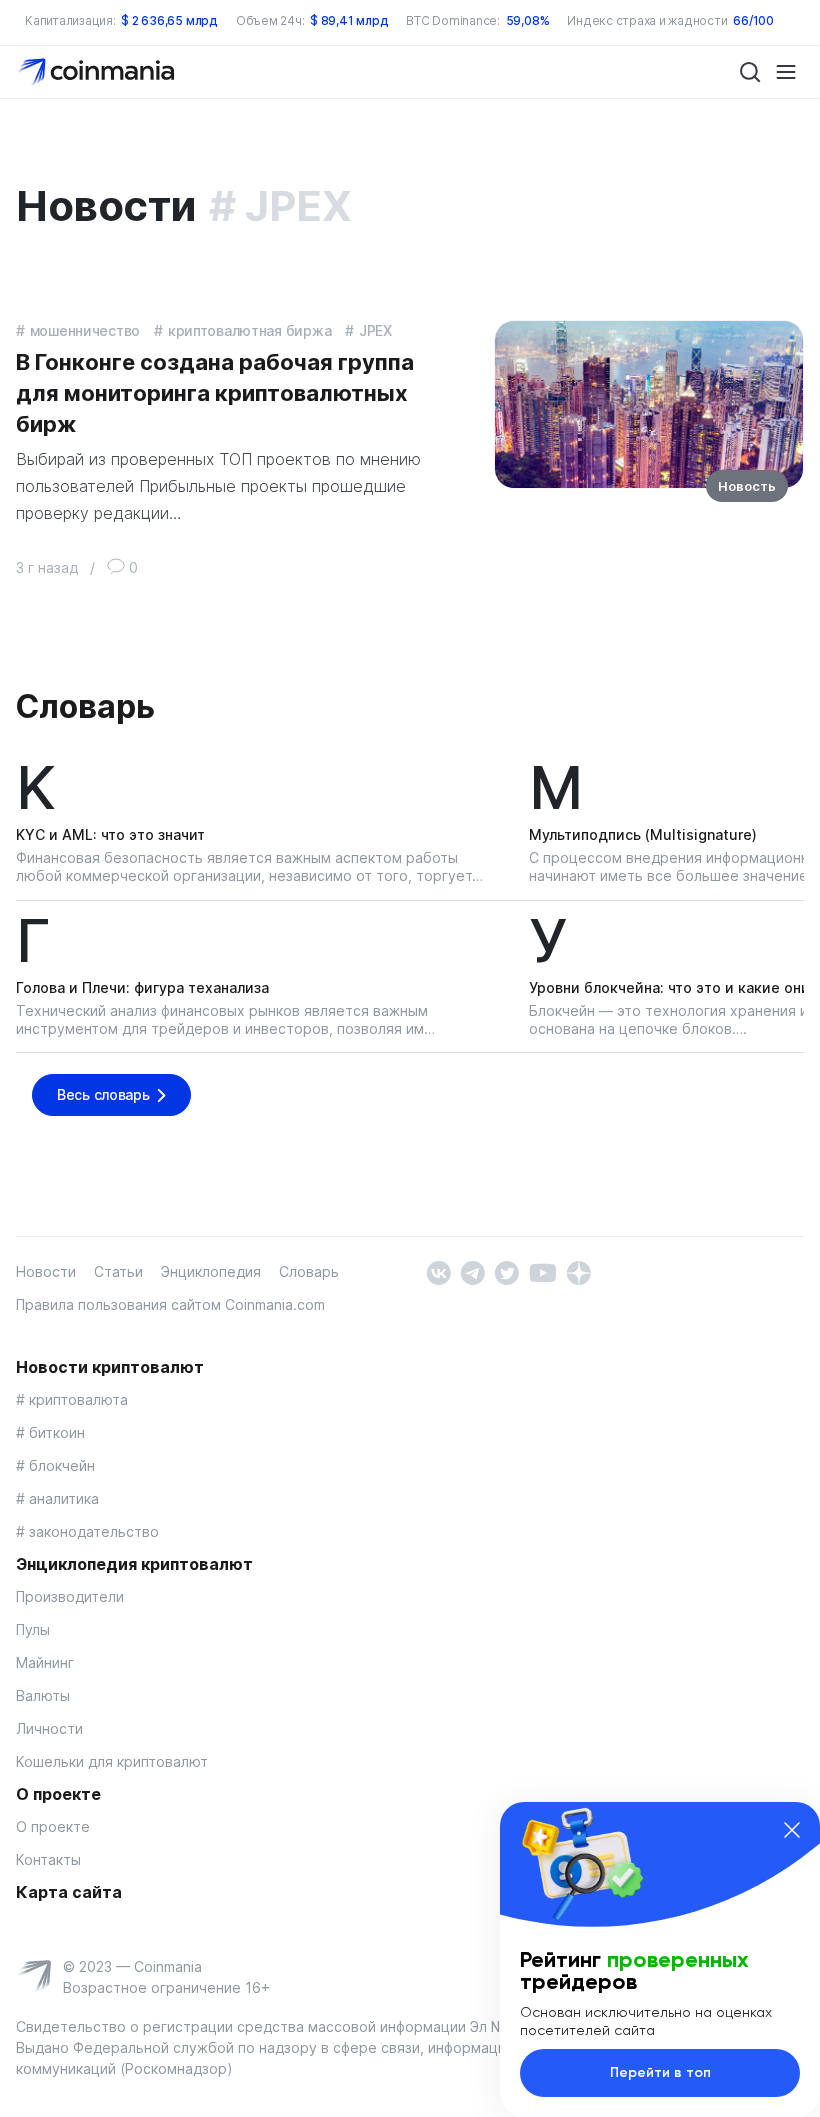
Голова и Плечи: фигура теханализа (142, 987)
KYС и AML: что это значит (110, 834)
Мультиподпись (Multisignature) (643, 834)
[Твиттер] (506, 1271)
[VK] (438, 1271)
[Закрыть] (792, 1830)
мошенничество (85, 330)
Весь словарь (103, 1094)
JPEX (375, 330)
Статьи (118, 1271)
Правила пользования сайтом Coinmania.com (170, 1304)
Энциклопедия (211, 1271)
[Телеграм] (472, 1271)
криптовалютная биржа (249, 330)
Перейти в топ (660, 2072)
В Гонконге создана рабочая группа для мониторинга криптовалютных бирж (215, 393)
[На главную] (98, 70)
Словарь (85, 706)
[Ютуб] (542, 1271)
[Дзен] (578, 1271)
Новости (46, 1271)
